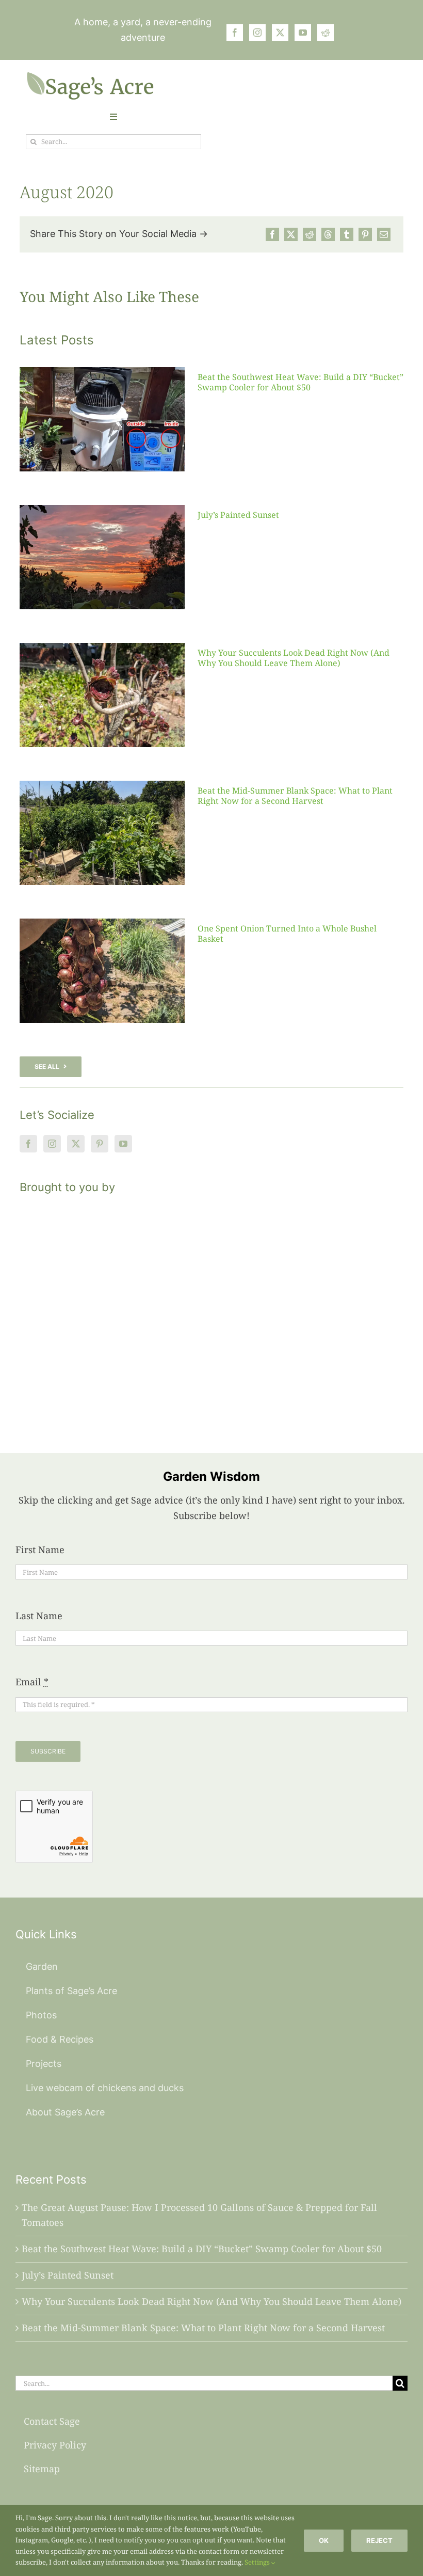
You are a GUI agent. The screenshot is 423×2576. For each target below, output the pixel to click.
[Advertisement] (211, 1311)
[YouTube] (123, 1144)
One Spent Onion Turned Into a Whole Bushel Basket (287, 933)
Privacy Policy (55, 2445)
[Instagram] (52, 1144)
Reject (379, 2540)
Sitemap (42, 2469)
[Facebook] (272, 234)
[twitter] (280, 33)
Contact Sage (52, 2421)
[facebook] (235, 33)
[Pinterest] (365, 234)
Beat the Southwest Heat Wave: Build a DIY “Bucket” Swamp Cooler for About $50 (300, 382)
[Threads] (328, 234)
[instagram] (257, 33)
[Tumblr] (347, 234)
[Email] (384, 234)
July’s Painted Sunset (238, 515)
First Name (40, 1550)
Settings (258, 2562)
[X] (291, 234)
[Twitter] (76, 1144)
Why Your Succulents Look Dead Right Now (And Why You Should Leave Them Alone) (294, 658)
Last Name (39, 1616)
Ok (324, 2540)
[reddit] (326, 33)
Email (32, 1682)
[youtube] (303, 33)
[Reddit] (310, 234)
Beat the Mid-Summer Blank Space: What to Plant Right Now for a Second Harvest (295, 795)
